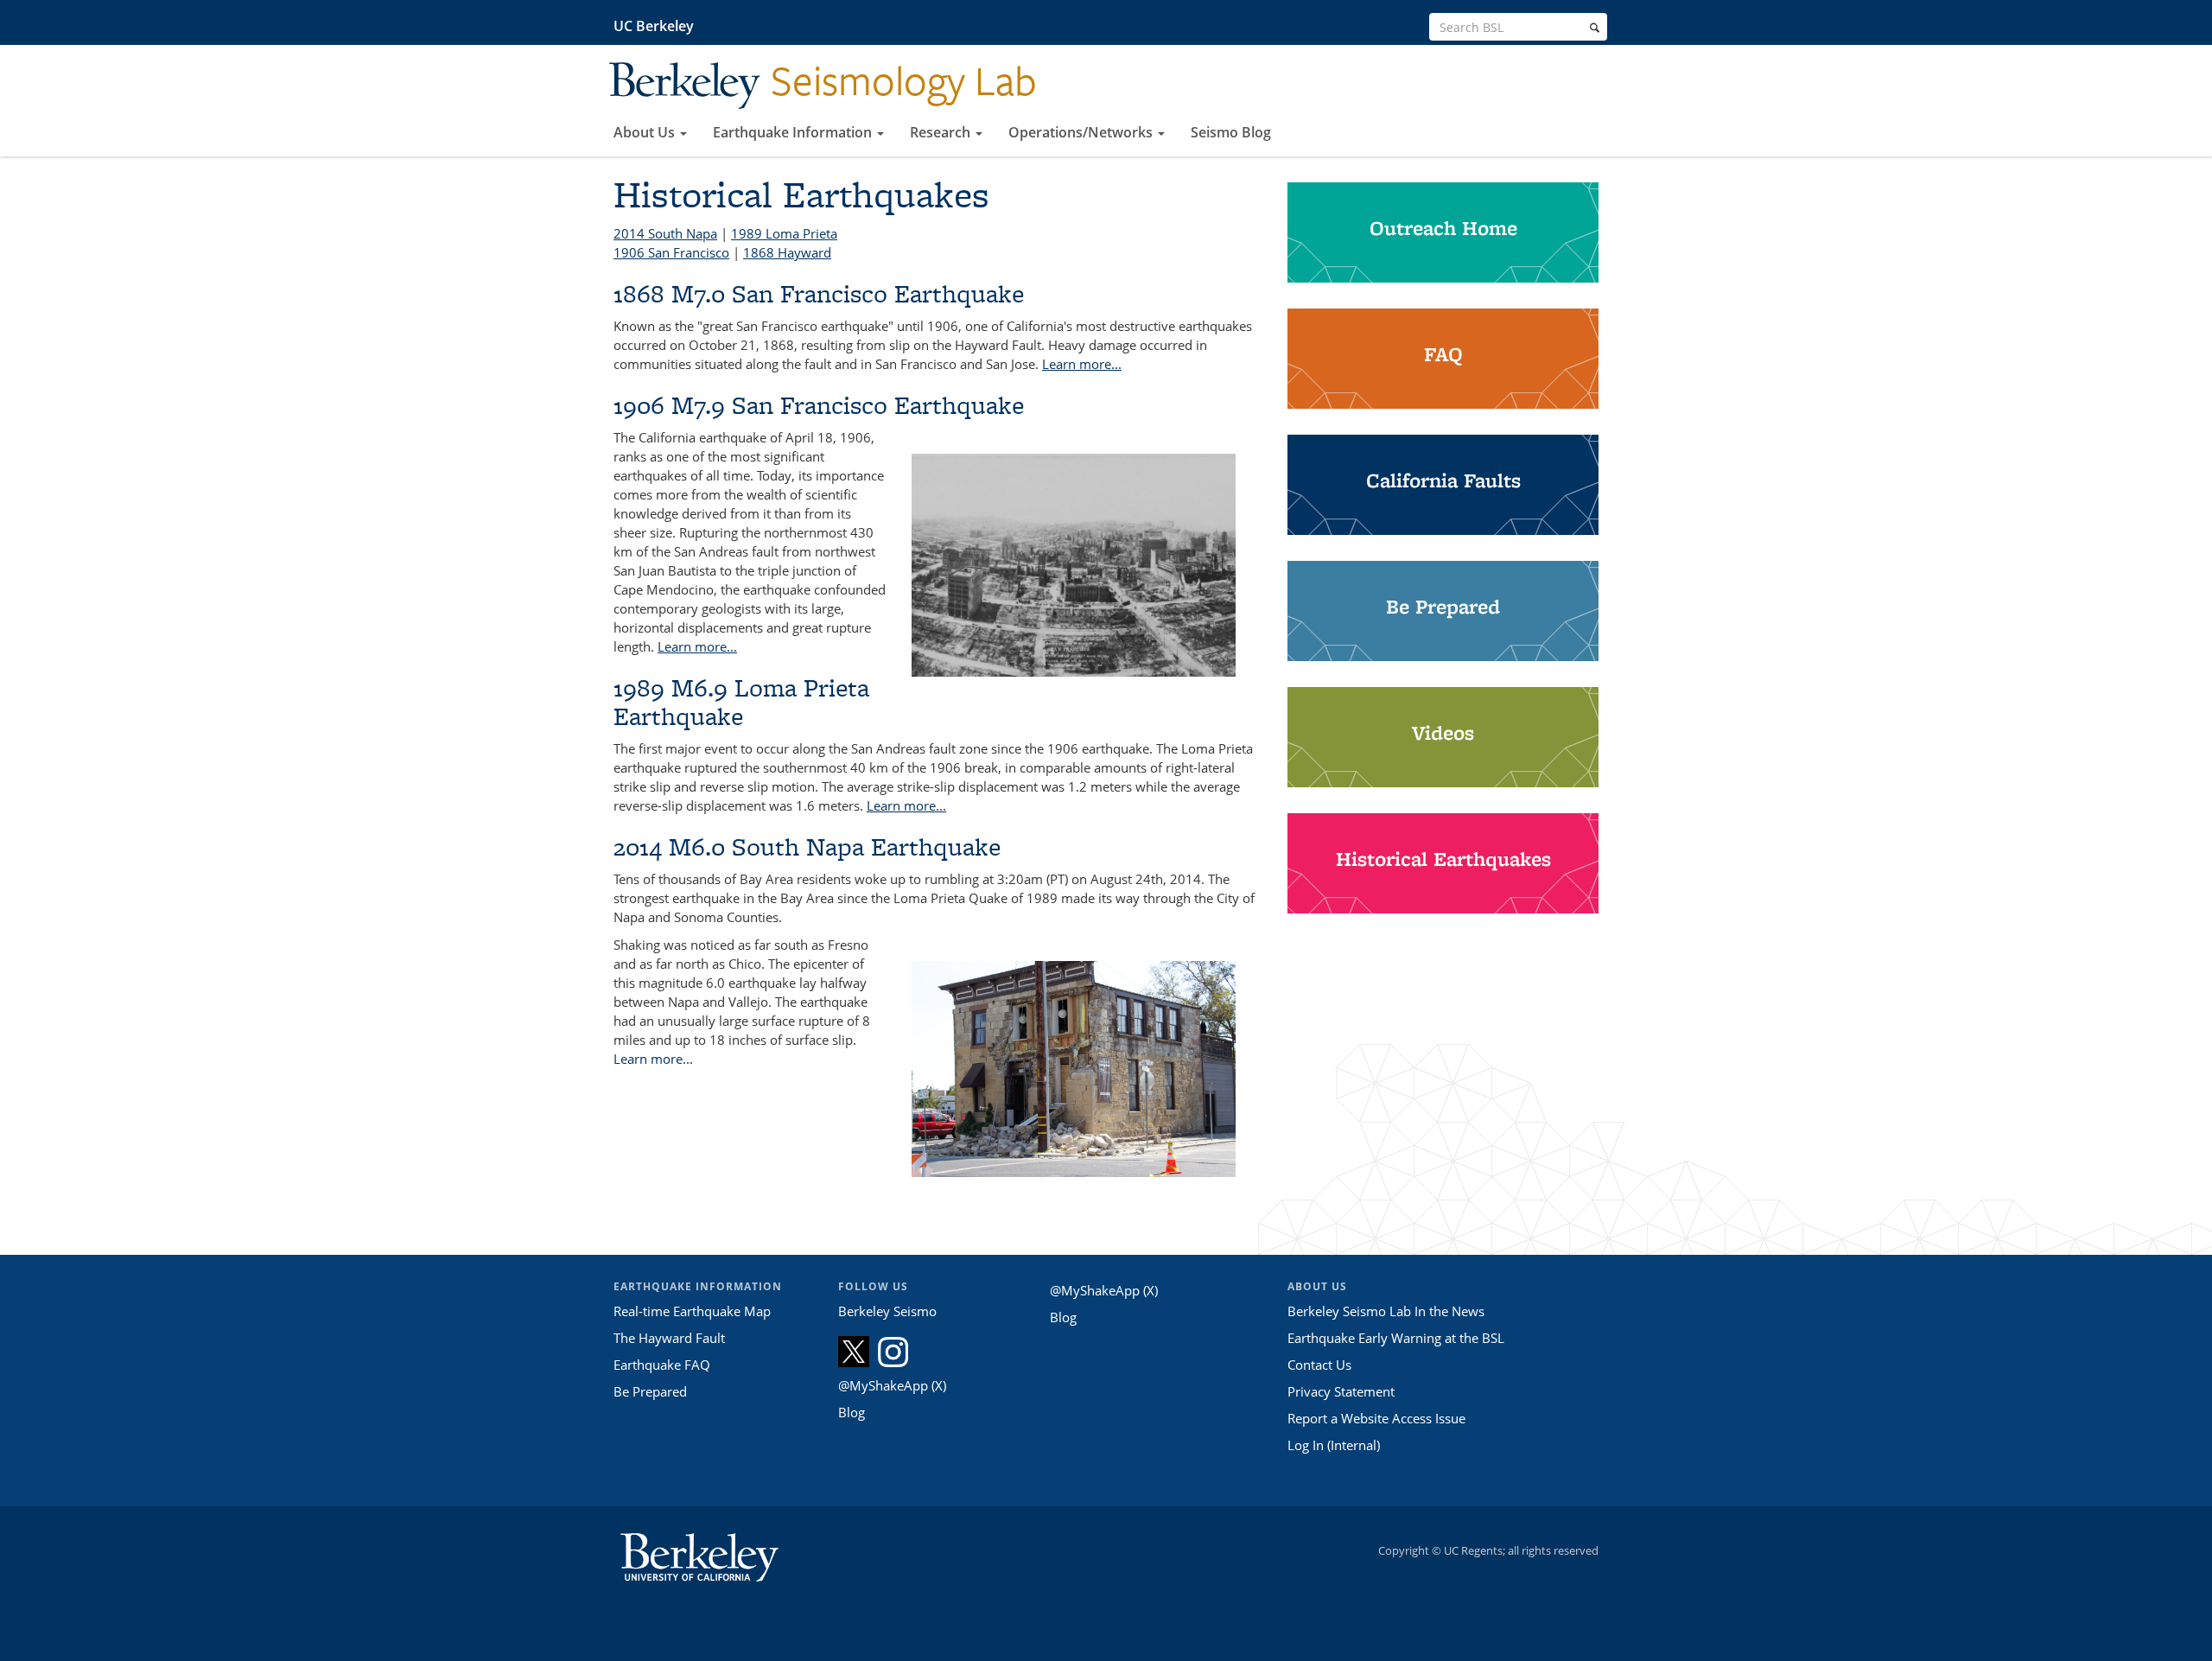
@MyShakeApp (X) (892, 1385)
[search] (1595, 28)
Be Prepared (650, 1391)
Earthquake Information (794, 132)
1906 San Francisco (671, 252)
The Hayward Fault (669, 1338)
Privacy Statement (1341, 1391)
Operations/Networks (1082, 132)
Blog (852, 1412)
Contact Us (1319, 1365)
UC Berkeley (654, 26)
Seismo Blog (1231, 132)
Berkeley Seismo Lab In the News (1386, 1311)
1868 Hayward (787, 252)
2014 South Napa (665, 233)
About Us (646, 132)
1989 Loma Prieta (784, 233)
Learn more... (1082, 364)
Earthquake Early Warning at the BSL (1396, 1338)
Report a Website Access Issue (1376, 1418)
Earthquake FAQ (662, 1365)
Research (942, 132)
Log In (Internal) (1334, 1445)
